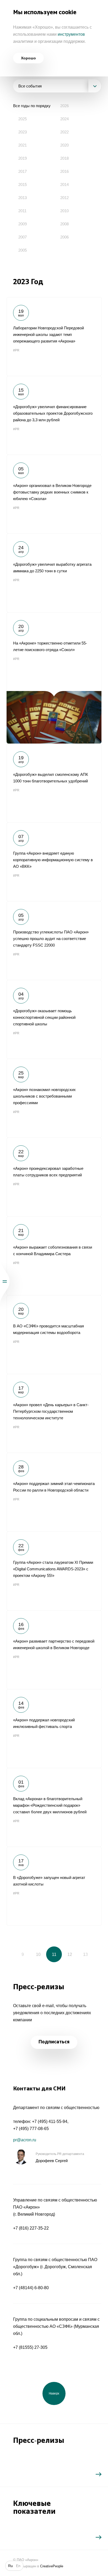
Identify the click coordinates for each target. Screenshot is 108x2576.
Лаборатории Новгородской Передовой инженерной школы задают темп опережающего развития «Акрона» (54, 336)
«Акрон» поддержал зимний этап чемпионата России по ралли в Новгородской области (54, 1492)
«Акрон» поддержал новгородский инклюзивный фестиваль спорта (54, 1728)
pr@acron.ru (25, 2140)
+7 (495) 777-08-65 (31, 2129)
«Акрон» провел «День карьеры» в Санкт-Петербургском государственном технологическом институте (54, 1413)
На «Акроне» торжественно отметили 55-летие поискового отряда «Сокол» (54, 678)
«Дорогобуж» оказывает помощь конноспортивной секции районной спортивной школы (54, 1019)
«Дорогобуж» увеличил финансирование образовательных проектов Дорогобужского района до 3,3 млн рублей (54, 415)
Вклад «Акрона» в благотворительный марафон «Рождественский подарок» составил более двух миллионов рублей (54, 1807)
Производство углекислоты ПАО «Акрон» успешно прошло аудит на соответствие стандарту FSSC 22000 (54, 941)
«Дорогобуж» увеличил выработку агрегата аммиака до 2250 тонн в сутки (54, 573)
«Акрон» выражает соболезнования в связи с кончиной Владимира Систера (54, 1256)
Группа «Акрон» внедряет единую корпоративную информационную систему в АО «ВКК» (54, 862)
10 (38, 1954)
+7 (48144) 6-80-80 (31, 2288)
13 (85, 1954)
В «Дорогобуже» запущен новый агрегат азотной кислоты (54, 1886)
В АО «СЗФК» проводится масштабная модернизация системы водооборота (54, 1334)
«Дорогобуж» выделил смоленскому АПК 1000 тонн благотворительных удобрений (54, 783)
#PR (16, 350)
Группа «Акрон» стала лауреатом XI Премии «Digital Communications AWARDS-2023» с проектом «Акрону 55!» (54, 1571)
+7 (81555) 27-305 (30, 2347)
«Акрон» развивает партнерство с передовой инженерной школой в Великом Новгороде (54, 1650)
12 (70, 1954)
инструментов (71, 34)
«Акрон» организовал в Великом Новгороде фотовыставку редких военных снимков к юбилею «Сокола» (54, 494)
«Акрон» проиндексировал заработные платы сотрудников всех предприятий (54, 1177)
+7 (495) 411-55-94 (50, 2121)
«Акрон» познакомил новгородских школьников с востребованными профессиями (54, 1098)
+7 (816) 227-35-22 (31, 2228)
